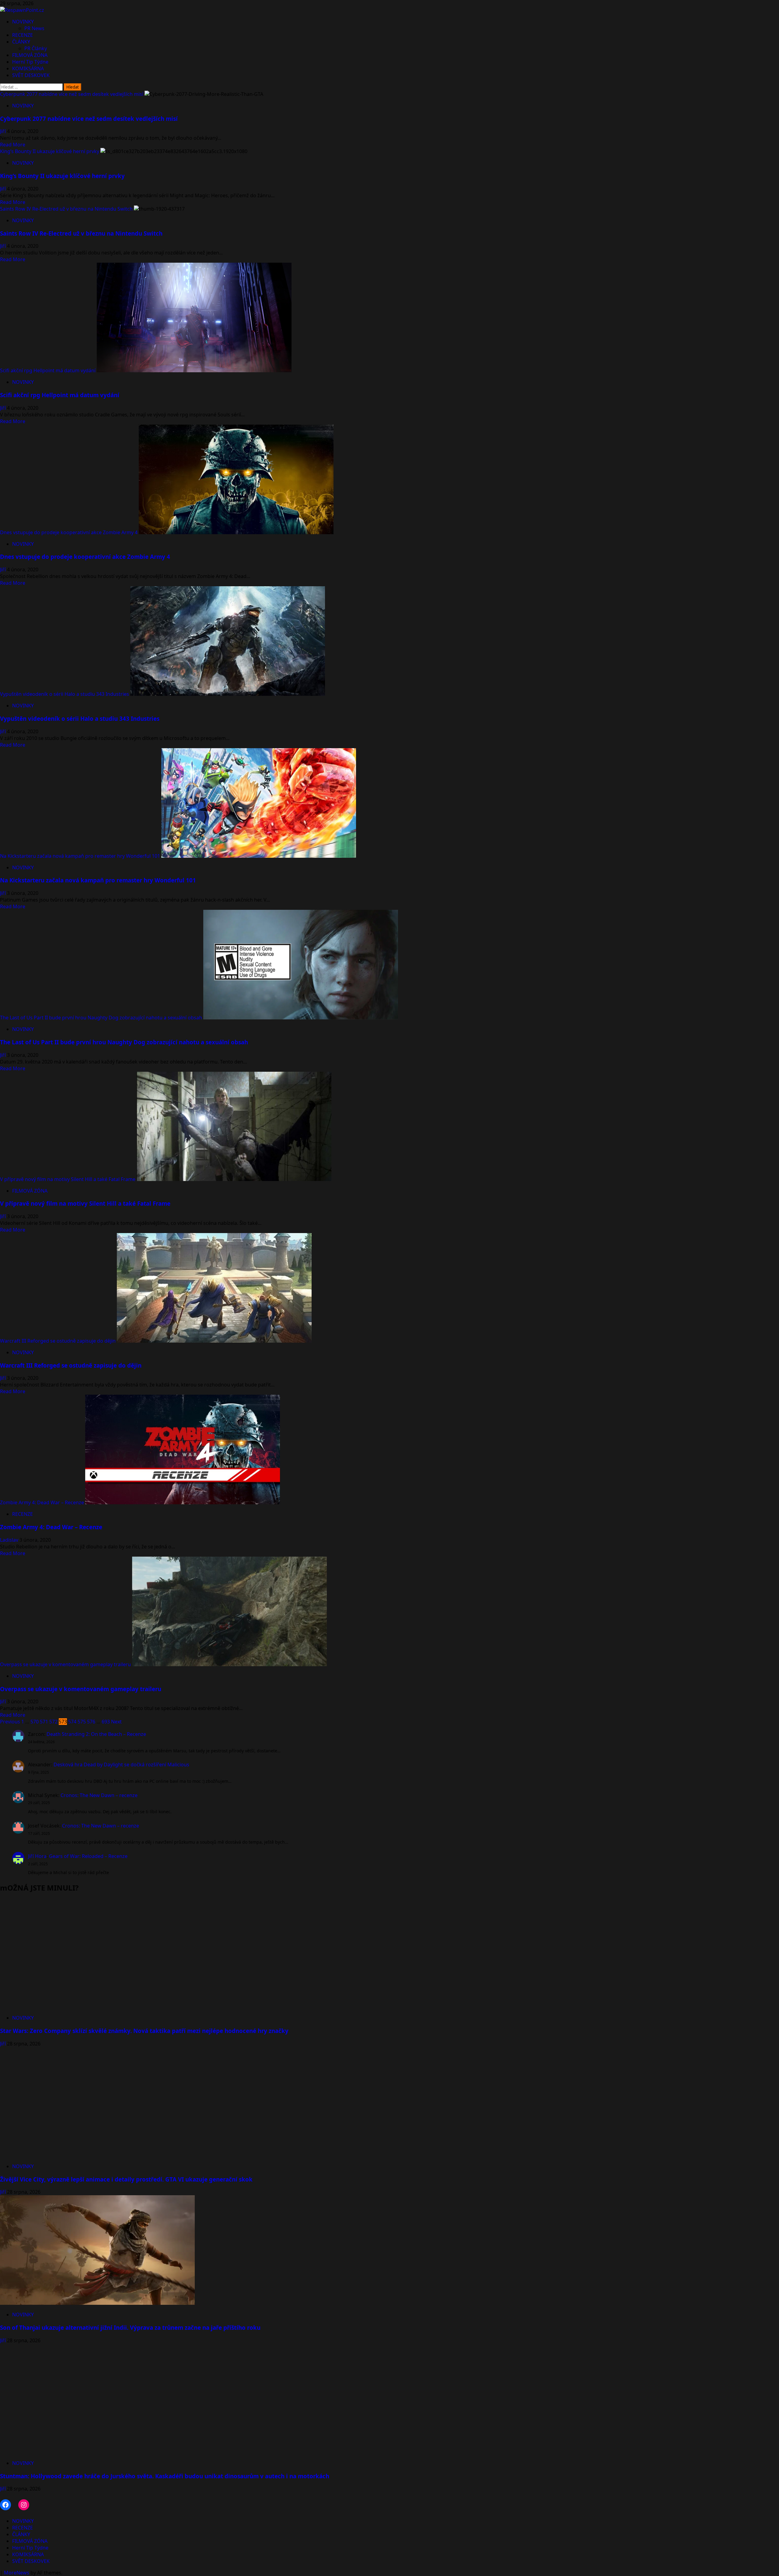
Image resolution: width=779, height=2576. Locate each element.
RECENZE (23, 35)
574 (72, 1722)
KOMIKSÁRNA (28, 68)
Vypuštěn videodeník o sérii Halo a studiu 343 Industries (65, 694)
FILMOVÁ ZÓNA (30, 55)
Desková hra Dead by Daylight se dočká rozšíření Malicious (121, 1765)
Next (116, 1722)
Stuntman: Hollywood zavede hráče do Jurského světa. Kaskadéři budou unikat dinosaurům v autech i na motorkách (165, 2476)
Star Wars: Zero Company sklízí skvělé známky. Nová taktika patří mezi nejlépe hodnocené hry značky (144, 2031)
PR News (34, 28)
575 (82, 1722)
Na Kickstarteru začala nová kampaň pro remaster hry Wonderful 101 (80, 856)
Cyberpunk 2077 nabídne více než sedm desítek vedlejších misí (72, 94)
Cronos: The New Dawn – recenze (99, 1795)
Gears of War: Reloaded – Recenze (88, 1856)
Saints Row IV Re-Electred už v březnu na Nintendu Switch (66, 209)
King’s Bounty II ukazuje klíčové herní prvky (50, 151)
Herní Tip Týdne (30, 62)
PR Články (36, 48)
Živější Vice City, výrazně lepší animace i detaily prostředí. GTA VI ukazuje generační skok (126, 2179)
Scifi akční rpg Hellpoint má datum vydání (48, 370)
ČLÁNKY (21, 42)
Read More (13, 145)
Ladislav (10, 1540)
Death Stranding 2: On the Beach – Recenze (96, 1734)
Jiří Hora (37, 1856)
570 (35, 1722)
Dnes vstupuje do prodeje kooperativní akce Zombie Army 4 (69, 532)
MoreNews (17, 2573)
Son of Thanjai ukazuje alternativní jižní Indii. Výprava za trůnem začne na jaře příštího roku (130, 2327)
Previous (10, 1722)
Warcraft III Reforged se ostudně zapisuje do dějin (58, 1341)
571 (44, 1722)
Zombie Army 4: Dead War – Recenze (42, 1502)
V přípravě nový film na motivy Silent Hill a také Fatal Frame (68, 1179)
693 (106, 1722)
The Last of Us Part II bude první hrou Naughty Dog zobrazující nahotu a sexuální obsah (101, 1018)
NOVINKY (23, 22)
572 (53, 1722)
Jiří (3, 131)
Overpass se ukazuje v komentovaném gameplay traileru (65, 1664)
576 (91, 1722)
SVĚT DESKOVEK (31, 75)
